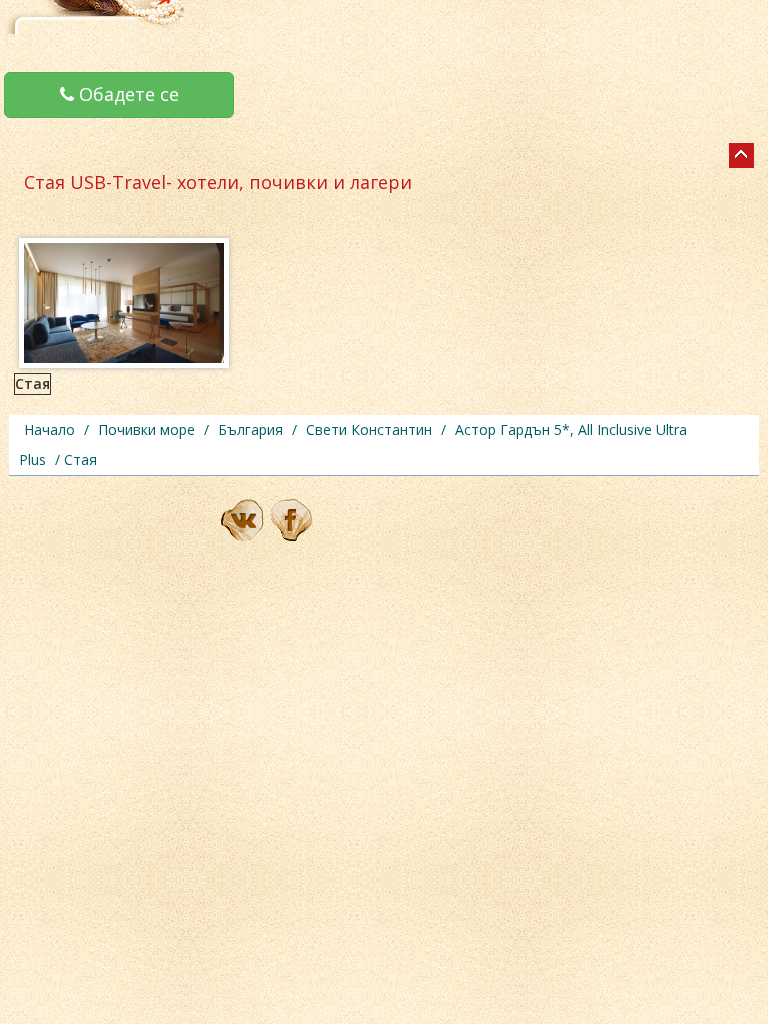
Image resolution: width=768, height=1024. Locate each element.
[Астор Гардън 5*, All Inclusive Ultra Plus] (741, 155)
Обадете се (126, 94)
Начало (49, 429)
